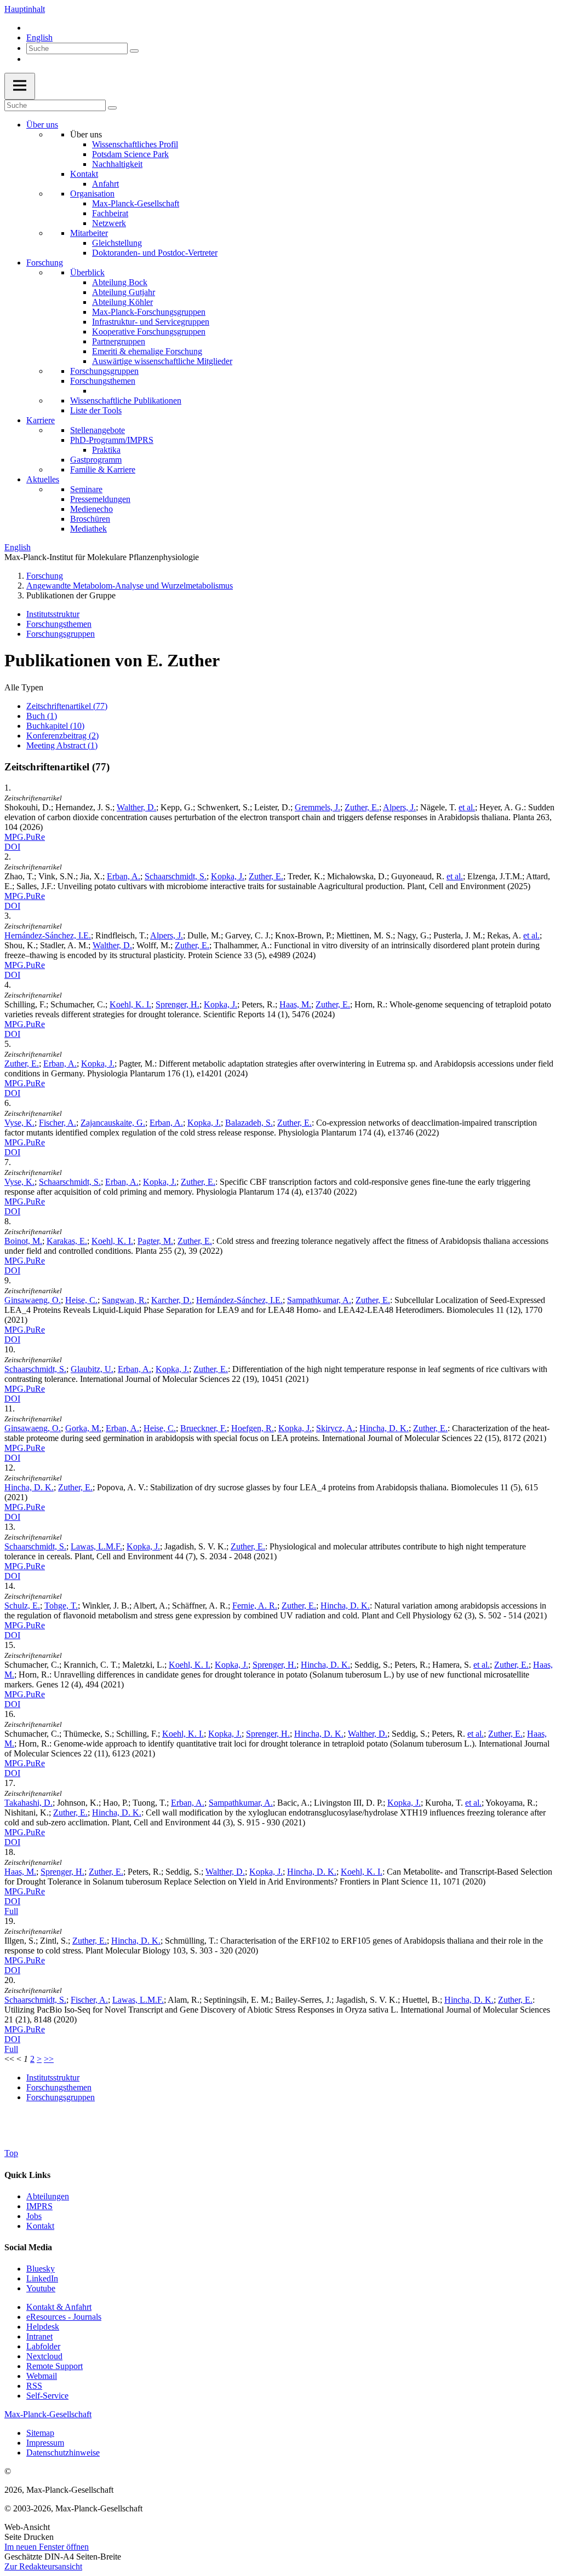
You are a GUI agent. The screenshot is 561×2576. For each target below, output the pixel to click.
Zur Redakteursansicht (43, 2566)
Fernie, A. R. (255, 1606)
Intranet (39, 2336)
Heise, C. (81, 1300)
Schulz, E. (22, 1606)
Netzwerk (109, 223)
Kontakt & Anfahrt (59, 2307)
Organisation (92, 194)
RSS (34, 2386)
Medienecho (91, 509)
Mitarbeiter (89, 233)
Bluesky (41, 2269)
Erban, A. (124, 876)
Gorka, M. (83, 1428)
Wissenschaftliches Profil (135, 144)
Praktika (106, 450)
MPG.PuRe (25, 837)
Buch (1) (42, 716)
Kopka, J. (228, 876)
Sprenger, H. (178, 1004)
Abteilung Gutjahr (124, 292)
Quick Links (27, 2175)
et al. (467, 807)
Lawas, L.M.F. (96, 1546)
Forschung (45, 263)
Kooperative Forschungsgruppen (149, 332)
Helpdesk (43, 2327)
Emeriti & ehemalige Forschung (147, 351)
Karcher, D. (171, 1300)
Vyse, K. (19, 1123)
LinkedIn (42, 2278)
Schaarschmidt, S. (176, 876)
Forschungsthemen (103, 381)
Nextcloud (44, 2356)
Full (11, 1911)
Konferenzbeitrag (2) (62, 736)
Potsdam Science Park (130, 154)
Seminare (86, 489)
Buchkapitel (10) (55, 726)
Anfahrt (105, 184)
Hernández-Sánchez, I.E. (48, 935)
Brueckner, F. (204, 1428)
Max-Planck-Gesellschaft (136, 203)
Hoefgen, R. (253, 1428)
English (39, 38)
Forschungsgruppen (104, 371)
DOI (12, 847)
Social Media (28, 2247)
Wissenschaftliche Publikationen (126, 400)
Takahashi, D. (28, 1803)
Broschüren (90, 519)
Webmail (42, 2376)
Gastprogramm (96, 460)
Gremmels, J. (317, 807)
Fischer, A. (58, 1123)
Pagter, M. (155, 1241)
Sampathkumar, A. (319, 1300)
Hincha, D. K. (384, 1428)
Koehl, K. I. (130, 1004)
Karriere (41, 420)
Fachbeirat (110, 213)
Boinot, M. (23, 1241)
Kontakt (84, 174)
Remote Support (55, 2366)
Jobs (34, 2216)
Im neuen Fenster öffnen (47, 2547)
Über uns (42, 125)
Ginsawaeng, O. (33, 1300)
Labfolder (43, 2346)
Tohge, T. (61, 1606)
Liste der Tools (96, 410)
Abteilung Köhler (122, 302)
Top (11, 2153)
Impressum (45, 2443)
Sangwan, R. (124, 1300)
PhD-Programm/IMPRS (112, 440)
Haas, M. (295, 1004)
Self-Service (47, 2396)
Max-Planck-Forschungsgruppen (149, 312)
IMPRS (39, 2206)
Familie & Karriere (103, 469)
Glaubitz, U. (92, 1369)
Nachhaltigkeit (117, 164)
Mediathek (88, 529)
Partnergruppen (119, 341)
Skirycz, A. (336, 1428)
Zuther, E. (362, 807)
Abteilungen (48, 2196)
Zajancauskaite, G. (113, 1123)
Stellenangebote (98, 430)
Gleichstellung (117, 243)
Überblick (87, 272)
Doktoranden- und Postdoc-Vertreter (155, 253)
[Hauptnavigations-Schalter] (20, 86)
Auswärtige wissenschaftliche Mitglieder (162, 361)
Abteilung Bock (120, 282)
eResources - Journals (64, 2317)
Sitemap (40, 2433)
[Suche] (134, 51)
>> (49, 2059)
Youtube (41, 2288)
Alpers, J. (399, 807)
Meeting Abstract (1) (62, 745)
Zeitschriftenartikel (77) (67, 706)
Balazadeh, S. (249, 1123)
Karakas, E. (67, 1241)
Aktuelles (43, 479)
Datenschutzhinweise (63, 2453)
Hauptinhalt (25, 9)
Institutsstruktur (53, 614)
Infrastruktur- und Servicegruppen (151, 322)
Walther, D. (136, 807)
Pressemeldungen (100, 499)
